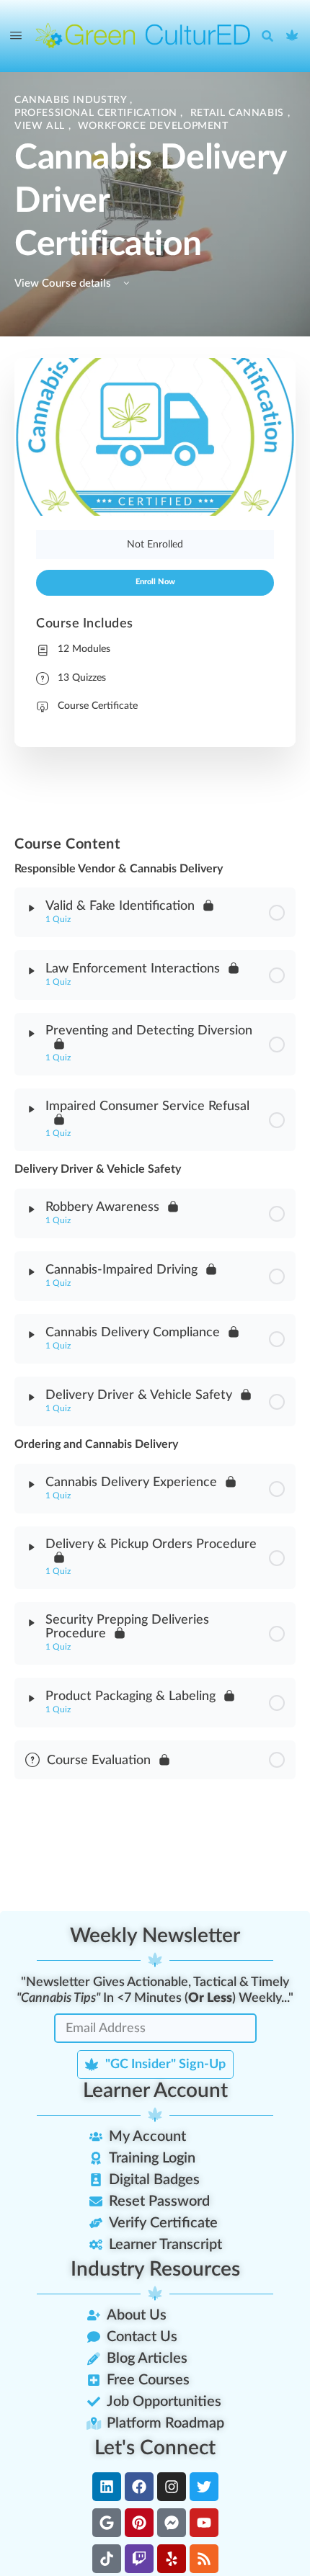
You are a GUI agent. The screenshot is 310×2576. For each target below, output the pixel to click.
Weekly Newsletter (155, 1936)
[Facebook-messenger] (172, 2523)
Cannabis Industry (72, 100)
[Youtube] (204, 2523)
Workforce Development (153, 126)
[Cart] (293, 36)
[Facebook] (139, 2487)
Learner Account (155, 2090)
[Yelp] (172, 2559)
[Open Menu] (16, 36)
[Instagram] (172, 2487)
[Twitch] (139, 2559)
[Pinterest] (139, 2523)
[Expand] (32, 908)
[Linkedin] (107, 2487)
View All (41, 126)
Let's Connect (155, 2448)
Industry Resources (155, 2269)
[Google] (107, 2523)
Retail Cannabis (239, 113)
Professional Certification (97, 113)
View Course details (64, 283)
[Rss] (204, 2559)
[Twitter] (204, 2487)
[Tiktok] (107, 2559)
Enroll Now (155, 582)
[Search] (271, 36)
